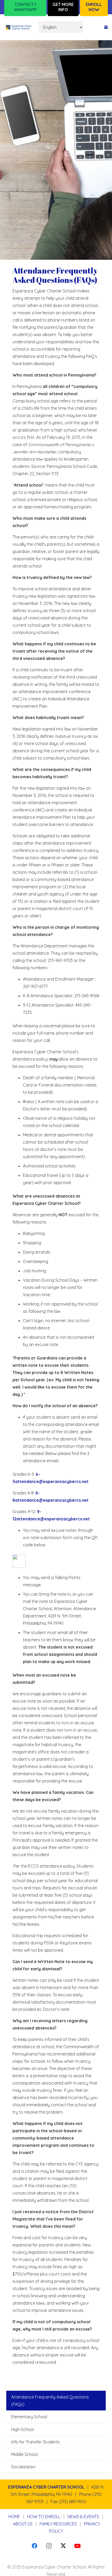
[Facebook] (35, 2546)
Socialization (23, 2467)
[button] (106, 27)
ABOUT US (23, 2524)
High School (23, 2429)
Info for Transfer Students (36, 2442)
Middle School (24, 2454)
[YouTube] (77, 2546)
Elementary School (29, 2417)
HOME (14, 2517)
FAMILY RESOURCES (58, 2524)
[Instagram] (49, 2546)
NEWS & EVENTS (83, 2517)
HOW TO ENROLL (44, 2517)
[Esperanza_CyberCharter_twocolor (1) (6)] (19, 27)
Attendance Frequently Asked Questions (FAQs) (50, 2401)
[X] (63, 2546)
